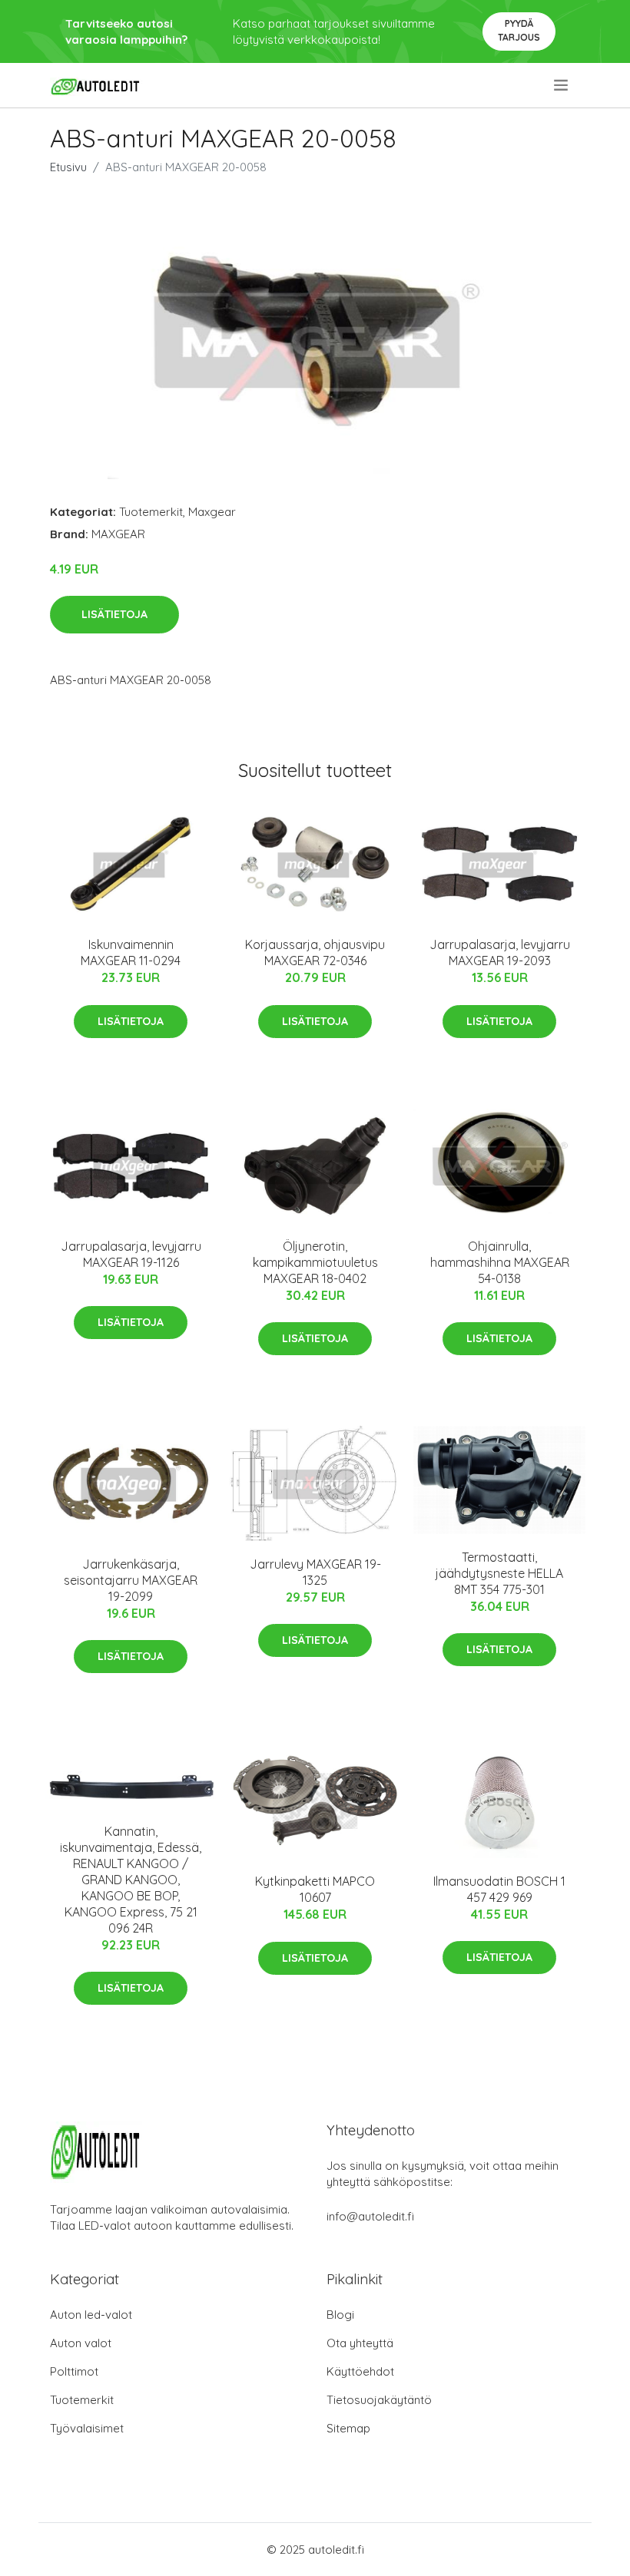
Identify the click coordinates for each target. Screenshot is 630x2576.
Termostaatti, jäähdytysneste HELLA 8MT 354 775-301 (499, 1573)
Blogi (340, 2315)
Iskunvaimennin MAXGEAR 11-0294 (131, 952)
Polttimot (74, 2371)
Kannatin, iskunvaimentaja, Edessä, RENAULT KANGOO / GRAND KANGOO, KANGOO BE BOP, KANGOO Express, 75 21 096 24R (131, 1880)
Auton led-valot (91, 2315)
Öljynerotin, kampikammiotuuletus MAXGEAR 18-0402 (315, 1262)
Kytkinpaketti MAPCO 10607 (315, 1889)
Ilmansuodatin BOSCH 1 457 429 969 (499, 1889)
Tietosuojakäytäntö (379, 2400)
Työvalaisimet (87, 2428)
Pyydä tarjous (519, 30)
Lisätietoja (114, 614)
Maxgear (212, 512)
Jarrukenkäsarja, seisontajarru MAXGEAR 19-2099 (131, 1580)
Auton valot (81, 2343)
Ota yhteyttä (360, 2343)
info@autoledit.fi (370, 2216)
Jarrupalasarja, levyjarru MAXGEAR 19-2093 (500, 952)
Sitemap (348, 2428)
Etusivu (68, 167)
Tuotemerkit (151, 512)
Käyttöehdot (360, 2371)
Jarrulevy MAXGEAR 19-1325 (315, 1572)
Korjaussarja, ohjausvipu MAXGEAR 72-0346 (315, 952)
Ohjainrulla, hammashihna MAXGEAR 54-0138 (500, 1262)
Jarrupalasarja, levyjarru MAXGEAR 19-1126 (131, 1254)
